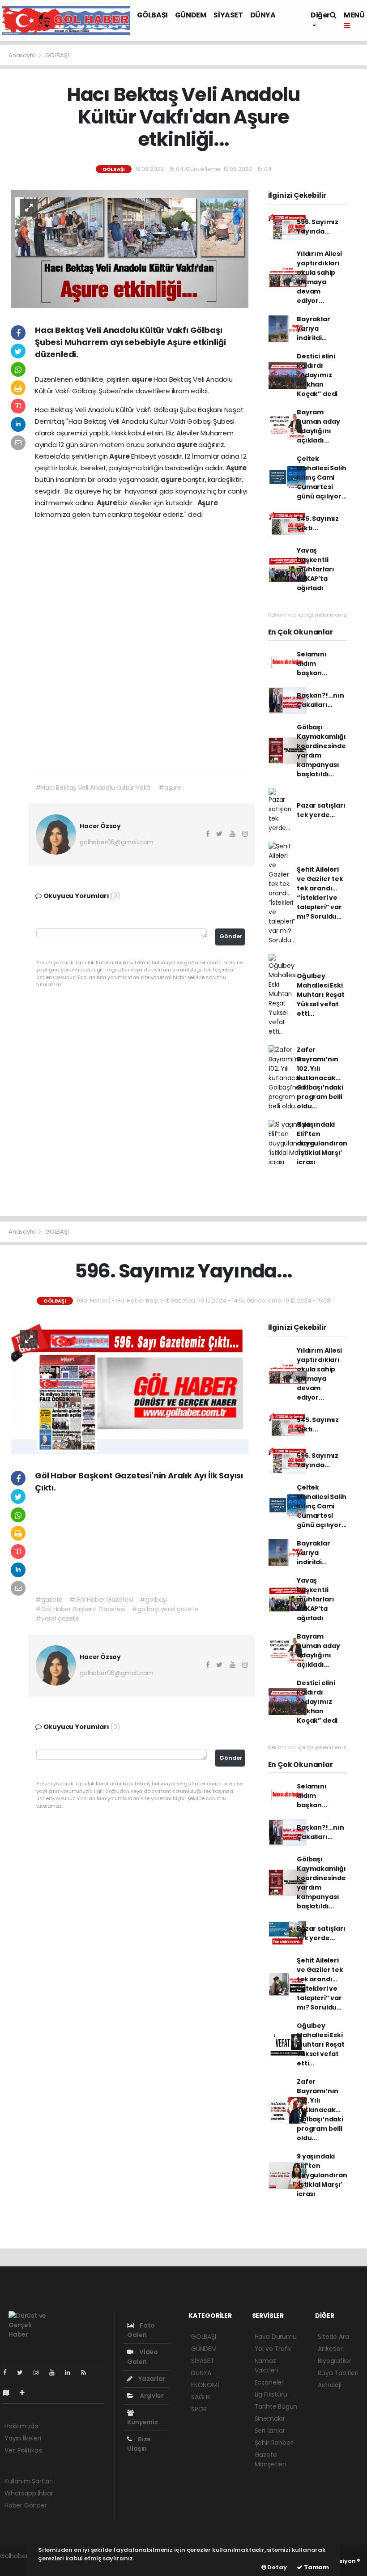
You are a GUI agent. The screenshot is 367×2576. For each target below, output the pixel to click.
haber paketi (19, 2565)
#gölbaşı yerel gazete (165, 1609)
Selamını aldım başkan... (312, 664)
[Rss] (87, 2372)
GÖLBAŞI (152, 15)
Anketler (330, 2349)
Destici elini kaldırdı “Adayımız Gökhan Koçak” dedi (317, 375)
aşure (143, 379)
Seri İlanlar (270, 2431)
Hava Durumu (276, 2337)
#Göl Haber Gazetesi (101, 1600)
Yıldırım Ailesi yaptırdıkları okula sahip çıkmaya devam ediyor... (319, 277)
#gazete (49, 1600)
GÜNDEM (191, 15)
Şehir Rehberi (274, 2443)
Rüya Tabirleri (338, 2373)
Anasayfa (23, 55)
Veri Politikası (23, 2450)
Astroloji (329, 2385)
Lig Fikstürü (271, 2394)
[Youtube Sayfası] (55, 2372)
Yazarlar (151, 2379)
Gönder (231, 936)
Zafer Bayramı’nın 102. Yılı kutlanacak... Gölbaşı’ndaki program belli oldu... (320, 1078)
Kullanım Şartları (29, 2481)
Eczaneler (269, 2382)
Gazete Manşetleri (270, 2459)
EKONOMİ (205, 2385)
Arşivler (151, 2396)
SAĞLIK (201, 2397)
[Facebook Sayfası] (9, 2372)
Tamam (316, 2567)
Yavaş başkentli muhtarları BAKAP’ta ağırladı (315, 569)
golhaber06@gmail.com (117, 842)
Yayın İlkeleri (23, 2438)
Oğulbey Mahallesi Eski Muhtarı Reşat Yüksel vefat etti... (321, 995)
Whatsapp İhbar (29, 2493)
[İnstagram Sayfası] (40, 2372)
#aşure (170, 788)
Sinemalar (270, 2418)
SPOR (199, 2409)
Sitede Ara (333, 2337)
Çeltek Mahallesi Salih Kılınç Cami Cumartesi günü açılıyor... (322, 477)
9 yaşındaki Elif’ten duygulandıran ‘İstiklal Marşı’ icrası (322, 1143)
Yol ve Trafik (273, 2349)
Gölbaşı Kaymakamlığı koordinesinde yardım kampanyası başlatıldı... (321, 751)
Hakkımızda (21, 2426)
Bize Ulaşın (139, 2444)
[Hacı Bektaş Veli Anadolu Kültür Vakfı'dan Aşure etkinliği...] (130, 248)
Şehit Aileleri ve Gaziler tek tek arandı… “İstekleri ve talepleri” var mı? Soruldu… (320, 893)
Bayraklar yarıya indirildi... (313, 328)
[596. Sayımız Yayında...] (130, 1387)
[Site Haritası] (10, 2393)
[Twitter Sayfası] (23, 2372)
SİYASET (228, 15)
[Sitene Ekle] (26, 2393)
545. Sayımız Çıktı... (318, 523)
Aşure (120, 456)
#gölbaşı (153, 1600)
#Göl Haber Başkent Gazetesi (80, 1609)
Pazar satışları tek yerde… (321, 810)
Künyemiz (142, 2422)
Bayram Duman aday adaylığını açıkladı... (318, 426)
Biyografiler (335, 2361)
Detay (277, 2567)
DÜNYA (263, 15)
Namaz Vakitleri (266, 2365)
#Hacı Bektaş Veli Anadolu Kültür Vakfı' (94, 788)
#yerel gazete (57, 1618)
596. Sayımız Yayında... (318, 227)
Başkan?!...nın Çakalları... (320, 700)
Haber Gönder (26, 2505)
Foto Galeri (141, 2330)
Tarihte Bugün (276, 2406)
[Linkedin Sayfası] (71, 2372)
